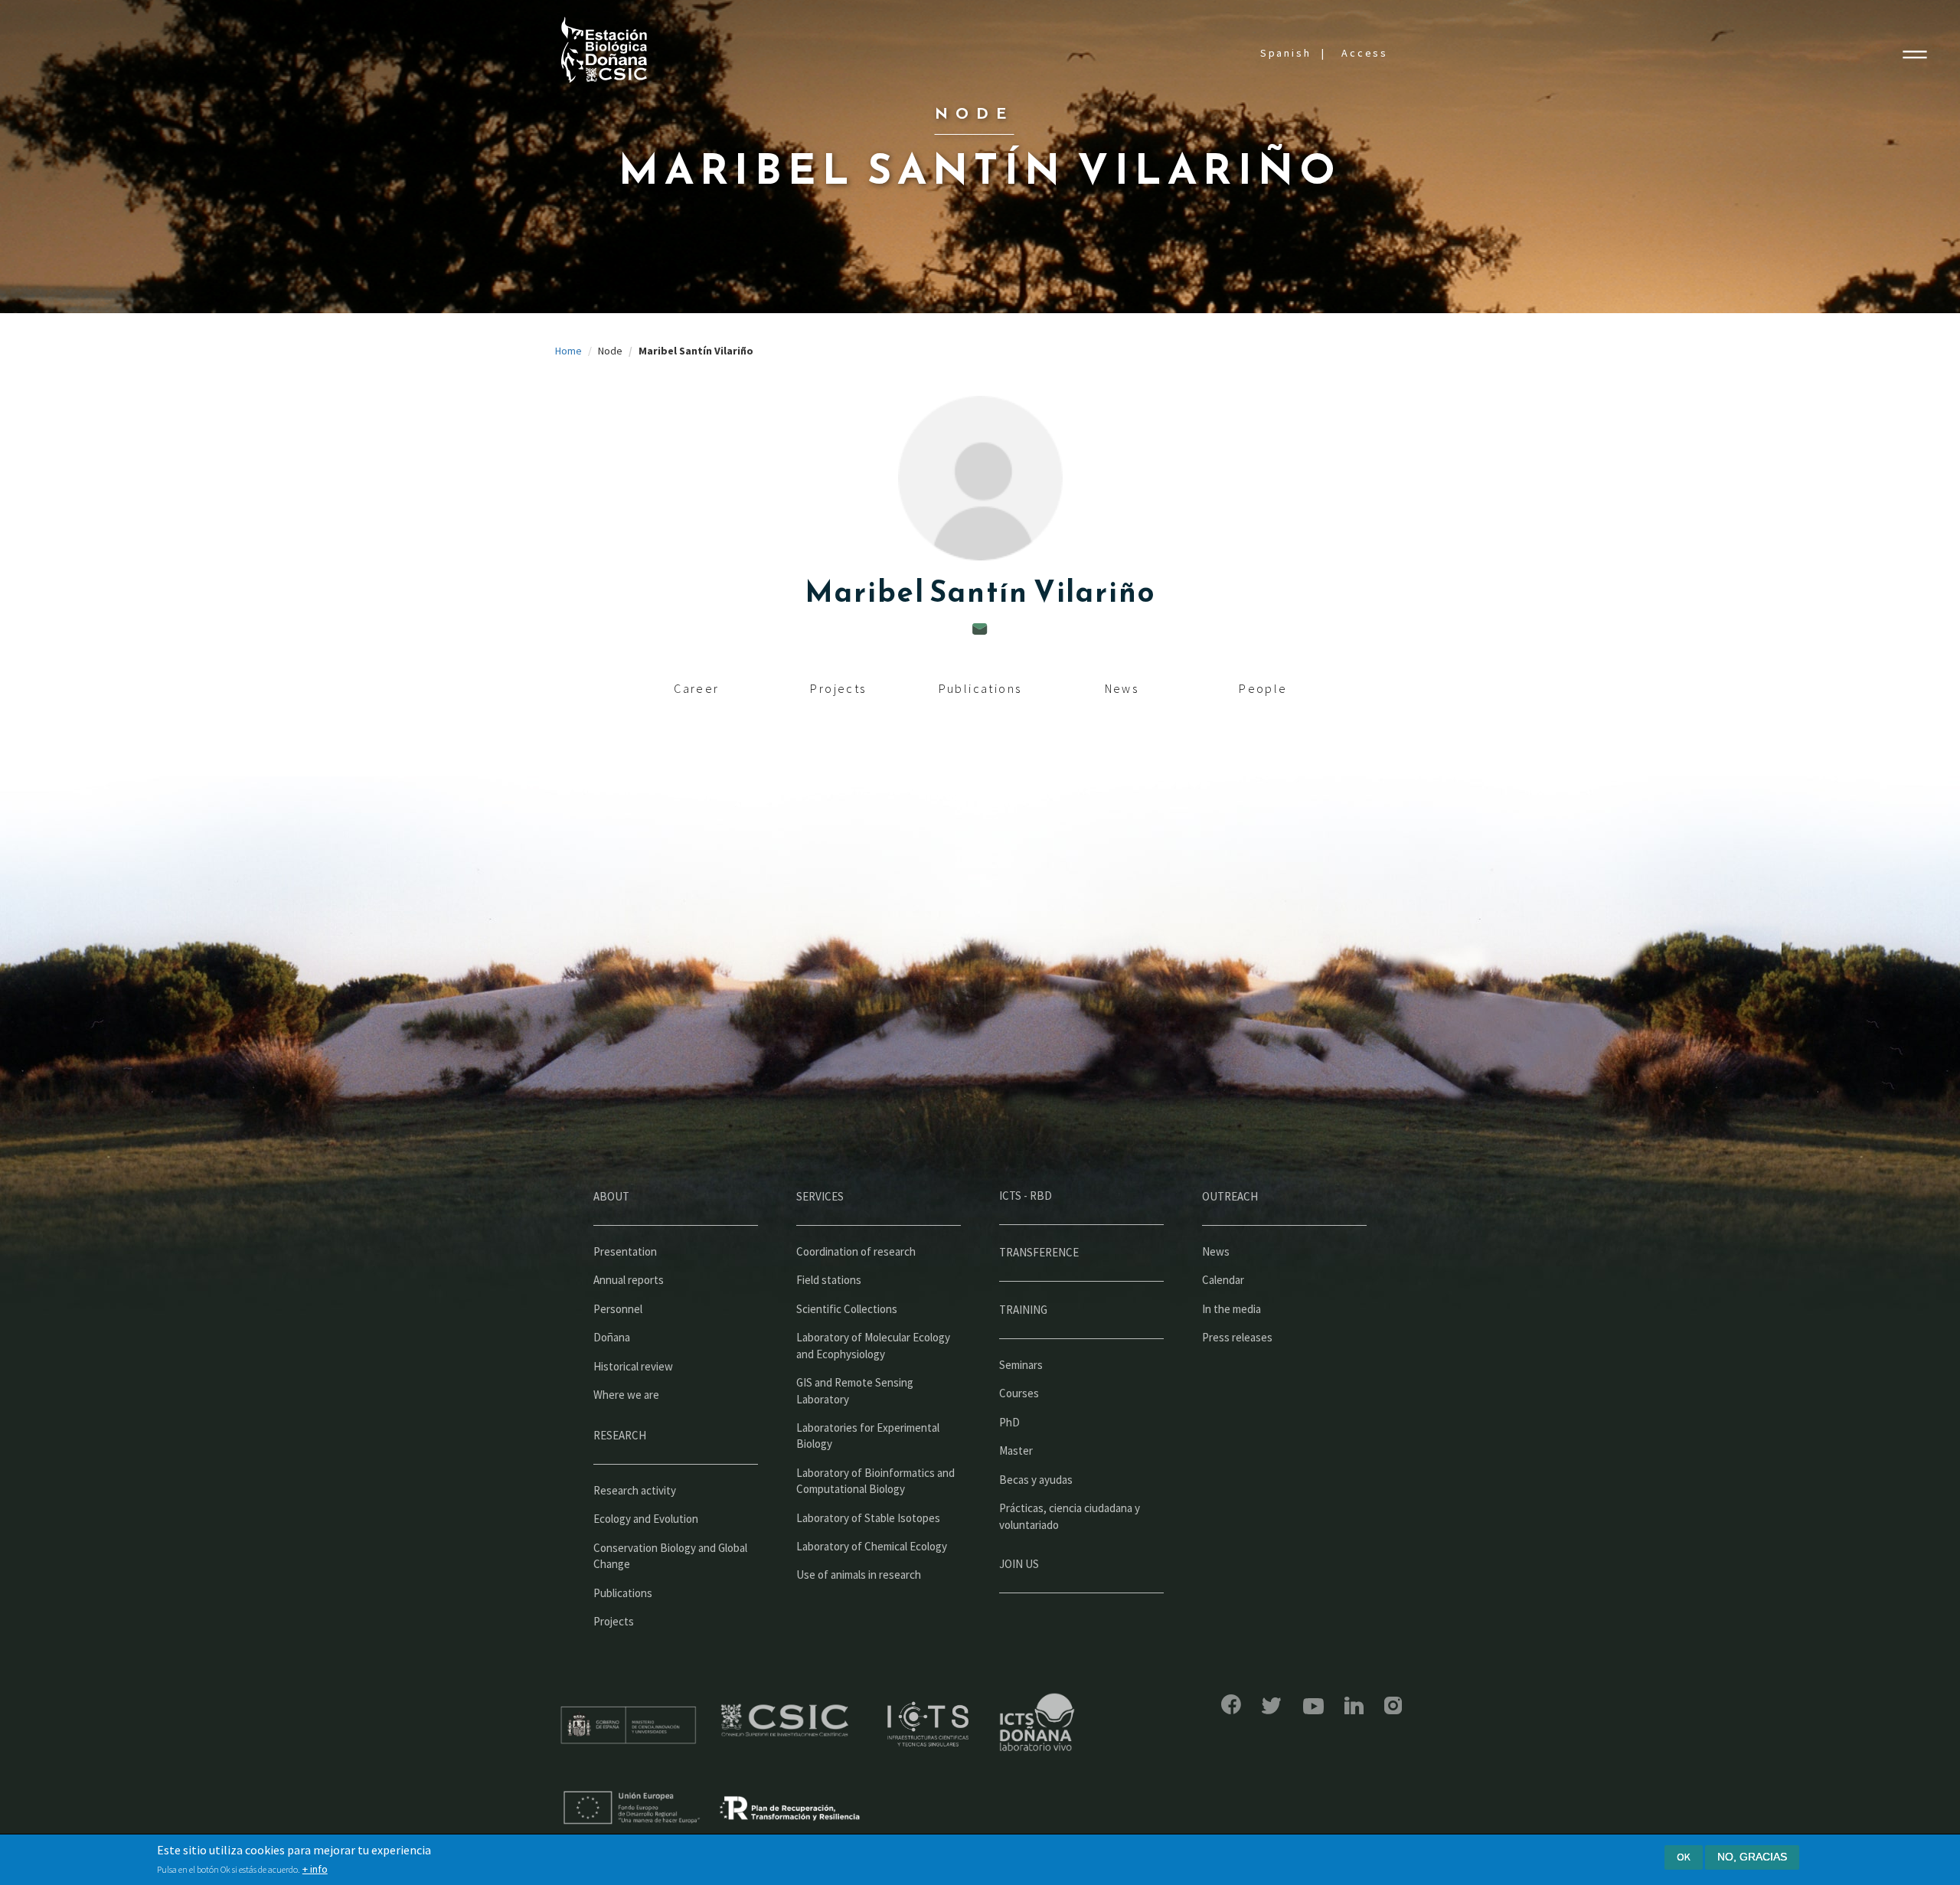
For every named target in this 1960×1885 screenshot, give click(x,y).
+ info (315, 1869)
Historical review (633, 1366)
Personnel (618, 1309)
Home (568, 351)
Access (1365, 53)
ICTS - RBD (1026, 1196)
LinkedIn (1354, 1705)
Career (696, 688)
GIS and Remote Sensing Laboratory (855, 1390)
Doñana (612, 1337)
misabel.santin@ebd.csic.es (980, 629)
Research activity (635, 1490)
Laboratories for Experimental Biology (868, 1436)
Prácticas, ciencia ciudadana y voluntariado (1070, 1516)
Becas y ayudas (1036, 1480)
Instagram (1393, 1705)
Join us (1019, 1564)
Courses (1019, 1393)
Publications (980, 688)
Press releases (1237, 1337)
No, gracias (1752, 1857)
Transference (1039, 1252)
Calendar (1223, 1280)
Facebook (1231, 1704)
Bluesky (1272, 1706)
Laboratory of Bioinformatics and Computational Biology (875, 1481)
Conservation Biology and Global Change (670, 1556)
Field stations (829, 1280)
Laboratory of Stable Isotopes (868, 1518)
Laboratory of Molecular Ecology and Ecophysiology (873, 1345)
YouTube (1313, 1706)
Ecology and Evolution (646, 1519)
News (1122, 688)
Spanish (1286, 53)
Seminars (1021, 1365)
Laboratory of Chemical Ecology (872, 1546)
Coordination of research (856, 1251)
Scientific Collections (847, 1309)
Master (1016, 1451)
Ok (1684, 1857)
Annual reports (629, 1280)
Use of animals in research (859, 1575)
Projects (838, 688)
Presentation (625, 1251)
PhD (1009, 1422)
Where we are (626, 1395)
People (1263, 688)
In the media (1232, 1309)
